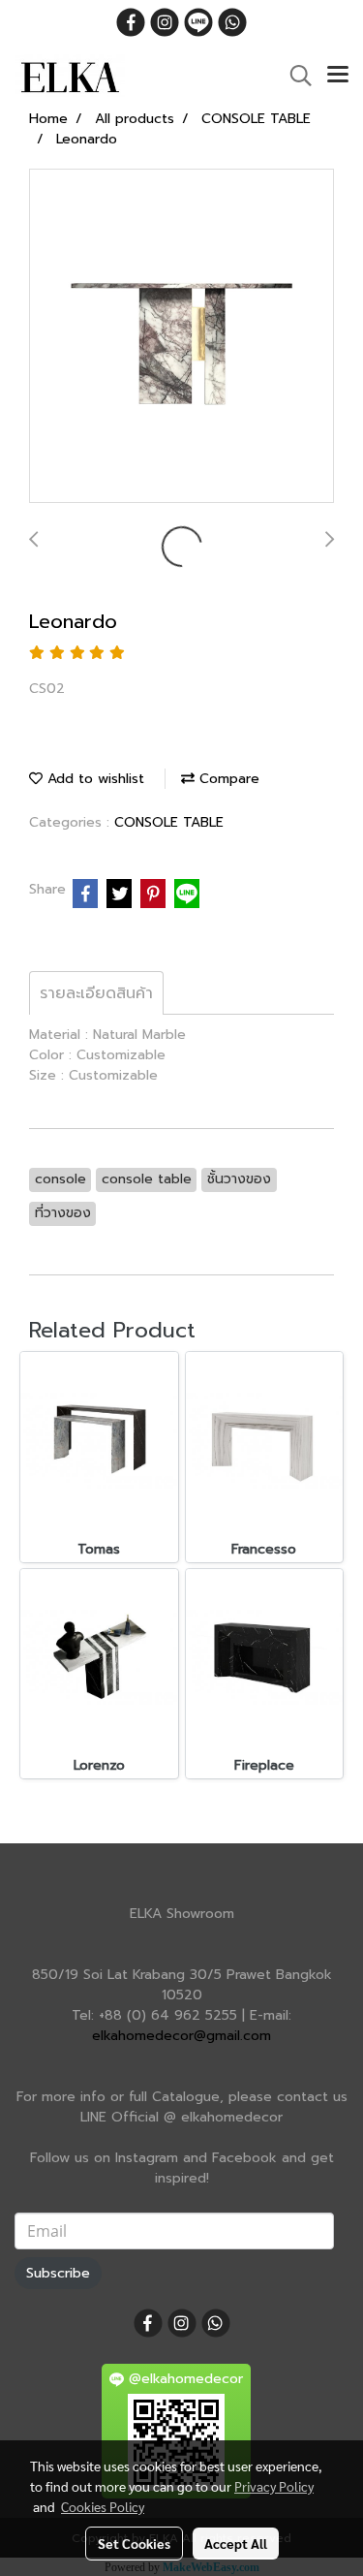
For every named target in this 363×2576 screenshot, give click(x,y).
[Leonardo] (181, 337)
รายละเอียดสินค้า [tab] (96, 993)
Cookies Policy (103, 2506)
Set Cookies (134, 2543)
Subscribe (58, 2273)
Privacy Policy (274, 2486)
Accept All (236, 2543)
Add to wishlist (93, 779)
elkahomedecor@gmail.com (181, 2036)
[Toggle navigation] (338, 76)
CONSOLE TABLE (169, 822)
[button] (294, 76)
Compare (227, 779)
